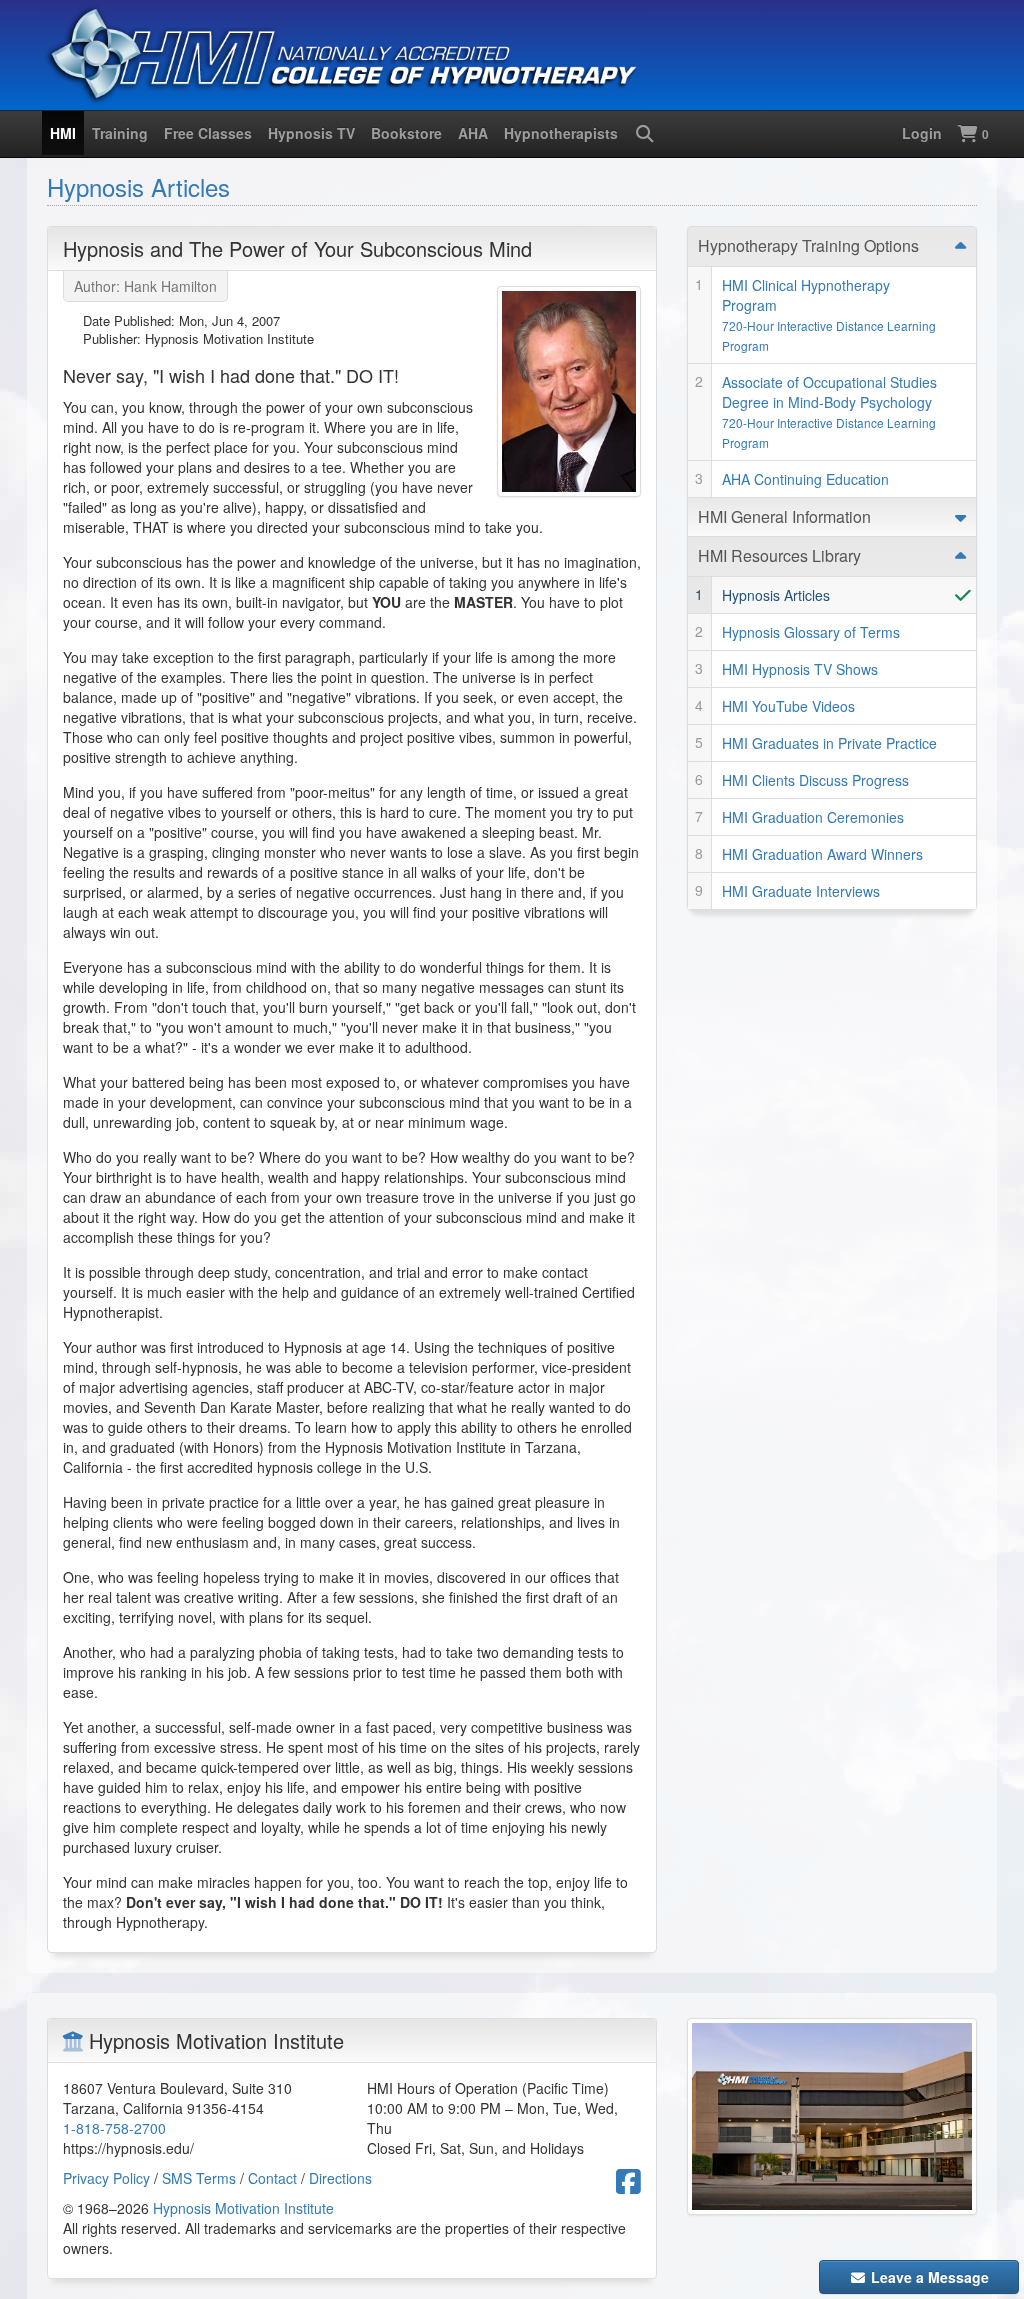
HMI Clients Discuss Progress (815, 780)
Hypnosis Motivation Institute (243, 2208)
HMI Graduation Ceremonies (813, 817)
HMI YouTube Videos (788, 706)
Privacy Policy (106, 2178)
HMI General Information (784, 516)
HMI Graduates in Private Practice (829, 743)
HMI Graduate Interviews (801, 891)
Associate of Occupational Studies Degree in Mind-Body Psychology (829, 411)
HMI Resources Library (779, 555)
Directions (340, 2178)
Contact (272, 2178)
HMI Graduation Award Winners (822, 854)
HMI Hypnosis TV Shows (800, 669)
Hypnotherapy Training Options (808, 245)
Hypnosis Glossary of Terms (811, 632)
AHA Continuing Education (805, 479)
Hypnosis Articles (138, 186)
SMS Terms (199, 2178)
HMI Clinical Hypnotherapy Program (829, 314)
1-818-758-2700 (114, 2128)
